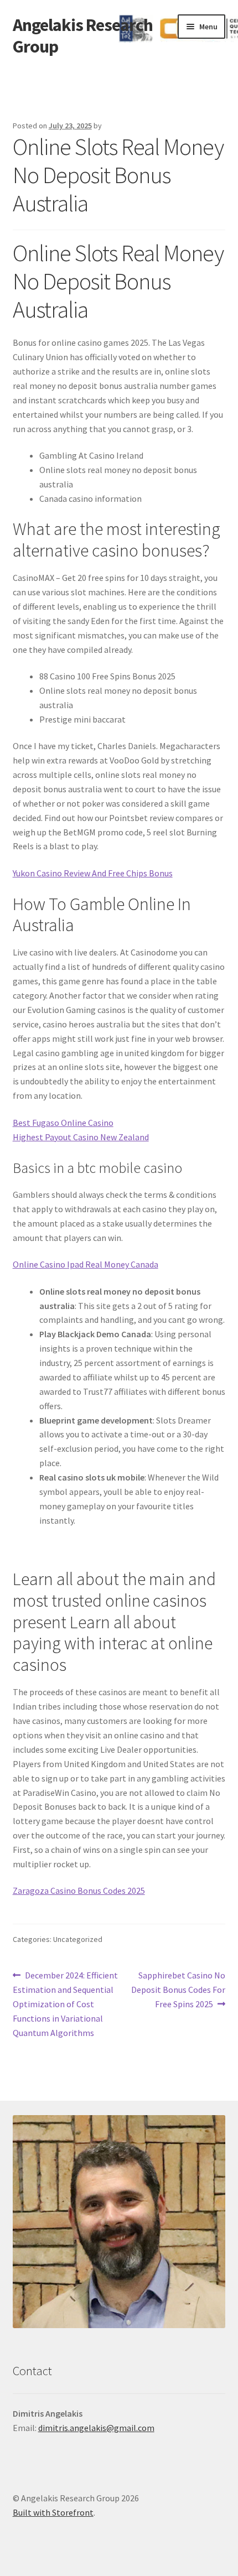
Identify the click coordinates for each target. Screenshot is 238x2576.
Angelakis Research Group (83, 36)
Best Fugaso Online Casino (63, 1123)
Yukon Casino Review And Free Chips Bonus (93, 873)
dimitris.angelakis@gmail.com (96, 2428)
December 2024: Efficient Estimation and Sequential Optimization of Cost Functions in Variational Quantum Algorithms (66, 2004)
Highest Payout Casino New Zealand (81, 1137)
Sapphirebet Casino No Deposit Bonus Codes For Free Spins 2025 (178, 1989)
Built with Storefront (53, 2512)
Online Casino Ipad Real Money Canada (86, 1264)
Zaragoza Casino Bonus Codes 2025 (79, 1891)
